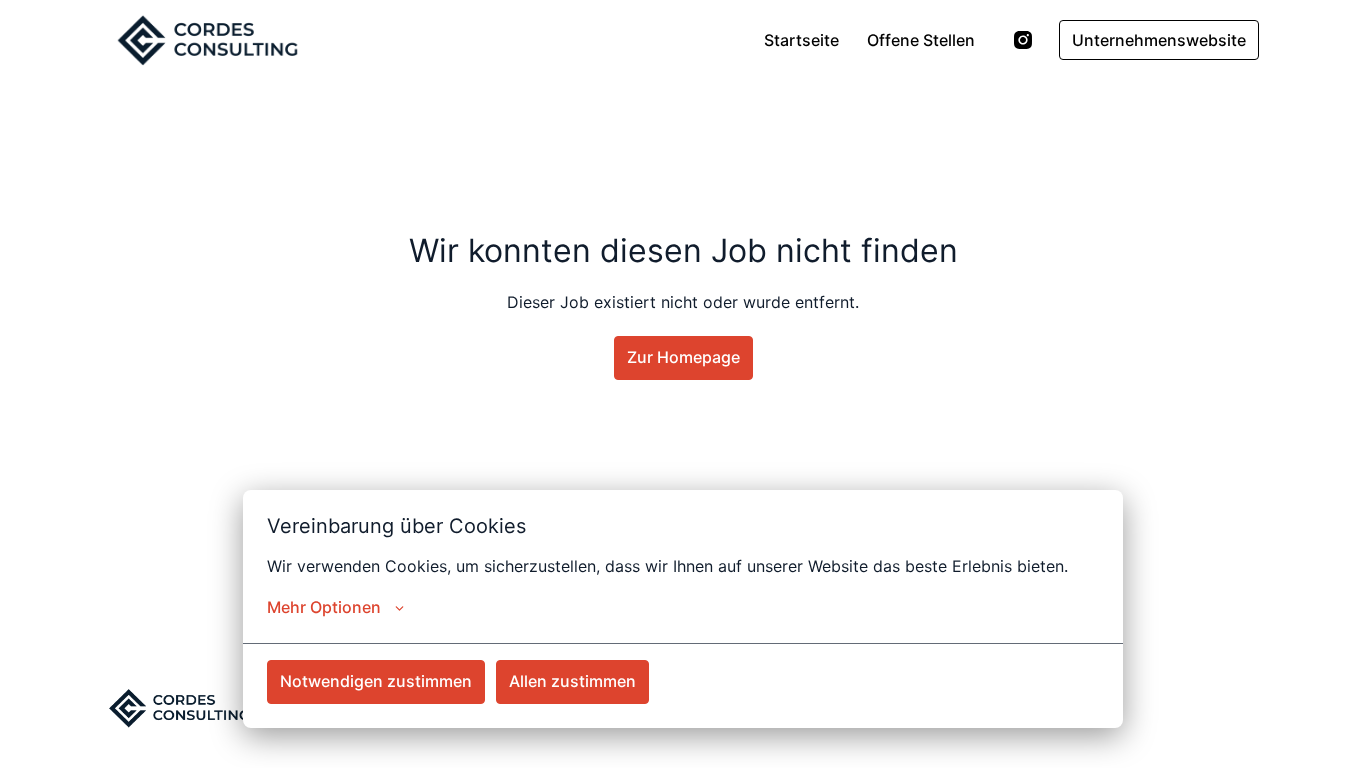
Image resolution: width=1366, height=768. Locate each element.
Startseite (801, 40)
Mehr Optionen (324, 607)
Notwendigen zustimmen (376, 681)
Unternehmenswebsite (1159, 40)
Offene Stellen (921, 40)
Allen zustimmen (572, 681)
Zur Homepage (683, 357)
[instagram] (1023, 40)
